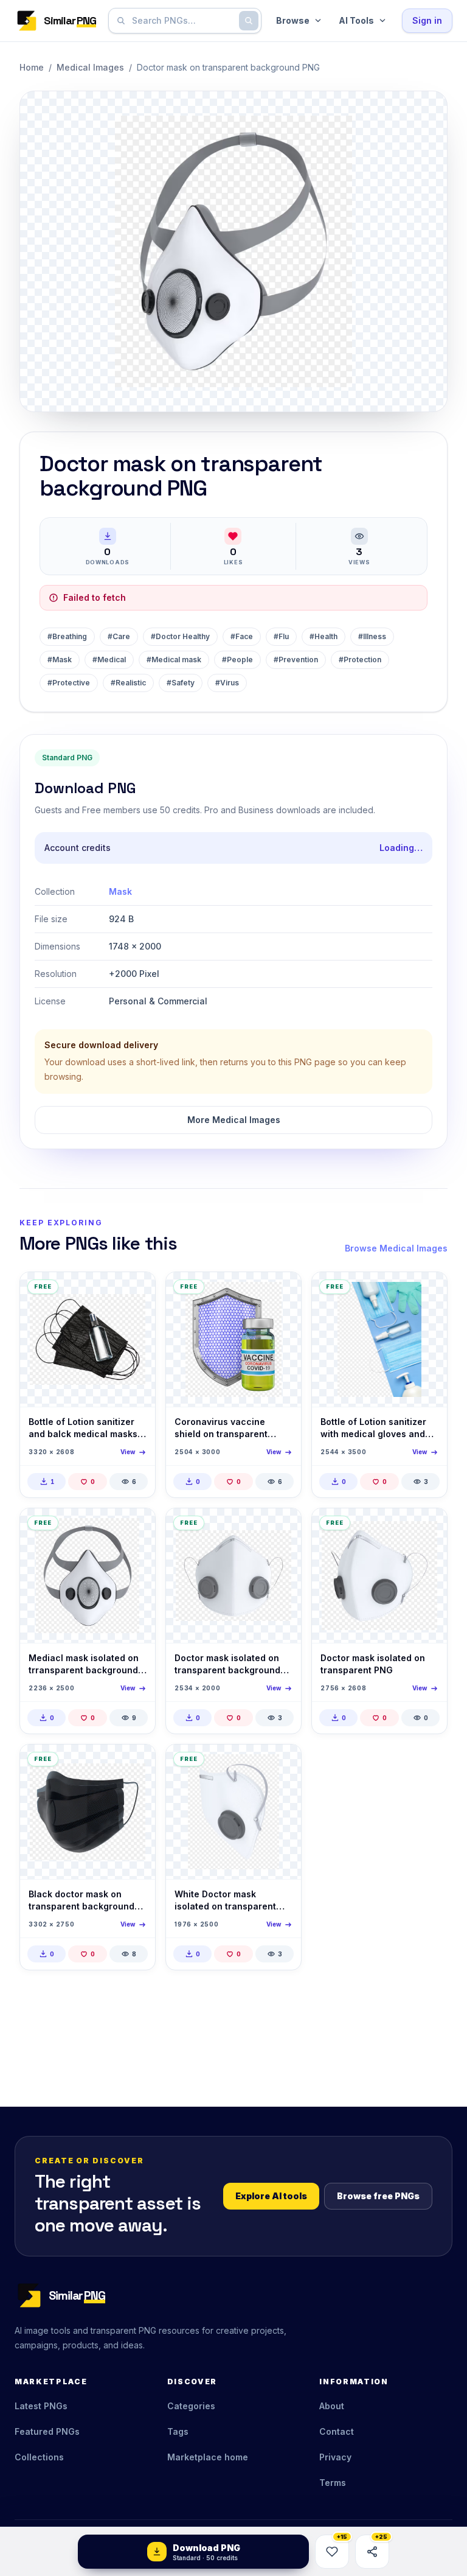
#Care (119, 636)
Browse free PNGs (378, 2196)
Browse (293, 20)
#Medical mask (174, 660)
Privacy (335, 2457)
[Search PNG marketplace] (249, 21)
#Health (323, 636)
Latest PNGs (41, 2406)
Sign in (427, 20)
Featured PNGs (47, 2431)
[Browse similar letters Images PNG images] (282, 1764)
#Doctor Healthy (180, 636)
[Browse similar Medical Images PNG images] (136, 1292)
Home (32, 67)
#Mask (60, 660)
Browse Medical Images (396, 1248)
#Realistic (128, 683)
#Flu (281, 636)
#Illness (372, 636)
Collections (39, 2457)
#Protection (360, 660)
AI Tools (356, 20)
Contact (337, 2431)
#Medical (109, 660)
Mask (120, 891)
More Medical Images (234, 1120)
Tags (178, 2431)
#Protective (69, 683)
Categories (191, 2406)
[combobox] (182, 21)
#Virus (227, 683)
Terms (333, 2483)
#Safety (181, 683)
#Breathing (67, 636)
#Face (242, 636)
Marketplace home (208, 2457)
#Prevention (296, 660)
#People (237, 660)
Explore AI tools (271, 2196)
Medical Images (90, 67)
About (332, 2406)
